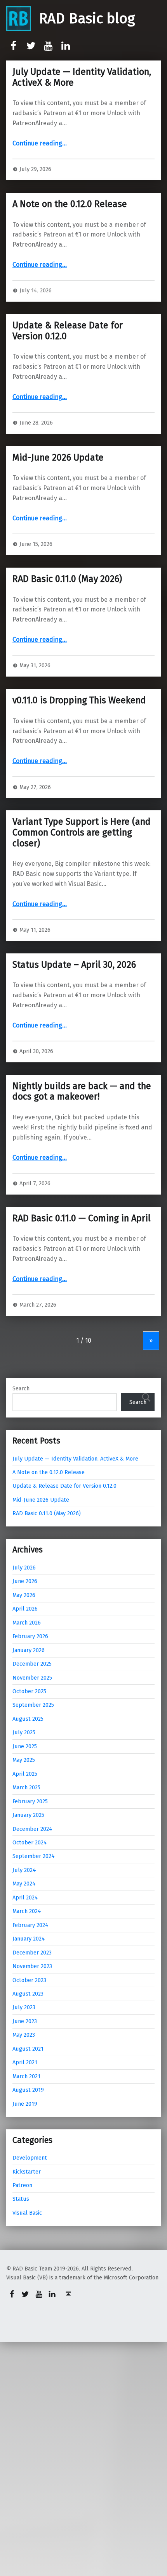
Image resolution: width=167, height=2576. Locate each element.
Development (30, 2158)
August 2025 (28, 1719)
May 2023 (24, 2035)
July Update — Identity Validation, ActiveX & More (82, 77)
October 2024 (30, 1842)
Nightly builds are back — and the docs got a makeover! (82, 1091)
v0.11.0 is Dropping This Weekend (79, 700)
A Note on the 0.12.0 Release (70, 204)
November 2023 (32, 1966)
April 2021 (25, 2062)
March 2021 (26, 2076)
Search (21, 1388)
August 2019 (28, 2090)
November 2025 (32, 1678)
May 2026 (24, 1595)
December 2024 (32, 1829)
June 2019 (25, 2104)
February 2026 (30, 1636)
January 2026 (29, 1650)
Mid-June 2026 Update (58, 458)
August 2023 (28, 1994)
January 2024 (29, 1939)
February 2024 (30, 1925)
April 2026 (25, 1609)
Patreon (22, 2185)
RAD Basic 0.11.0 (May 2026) (67, 579)
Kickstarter (27, 2172)
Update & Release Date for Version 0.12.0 (68, 331)
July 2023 (24, 2007)
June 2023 (25, 2021)
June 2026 (25, 1581)
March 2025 (26, 1787)
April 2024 (25, 1897)
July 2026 (24, 1568)
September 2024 (34, 1856)
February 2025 (30, 1801)
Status (21, 2199)
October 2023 (29, 1980)
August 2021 (28, 2049)
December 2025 (32, 1664)
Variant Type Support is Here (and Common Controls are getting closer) (82, 832)
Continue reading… (40, 143)
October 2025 (29, 1691)
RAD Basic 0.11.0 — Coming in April (82, 1218)
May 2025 (24, 1760)
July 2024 (24, 1870)
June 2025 (25, 1746)
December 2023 (32, 1953)
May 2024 (24, 1884)
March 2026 (27, 1623)
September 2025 (33, 1705)
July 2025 (24, 1732)
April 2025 (25, 1774)
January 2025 (28, 1815)
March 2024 (27, 1911)
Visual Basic (27, 2213)
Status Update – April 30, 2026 (74, 965)
